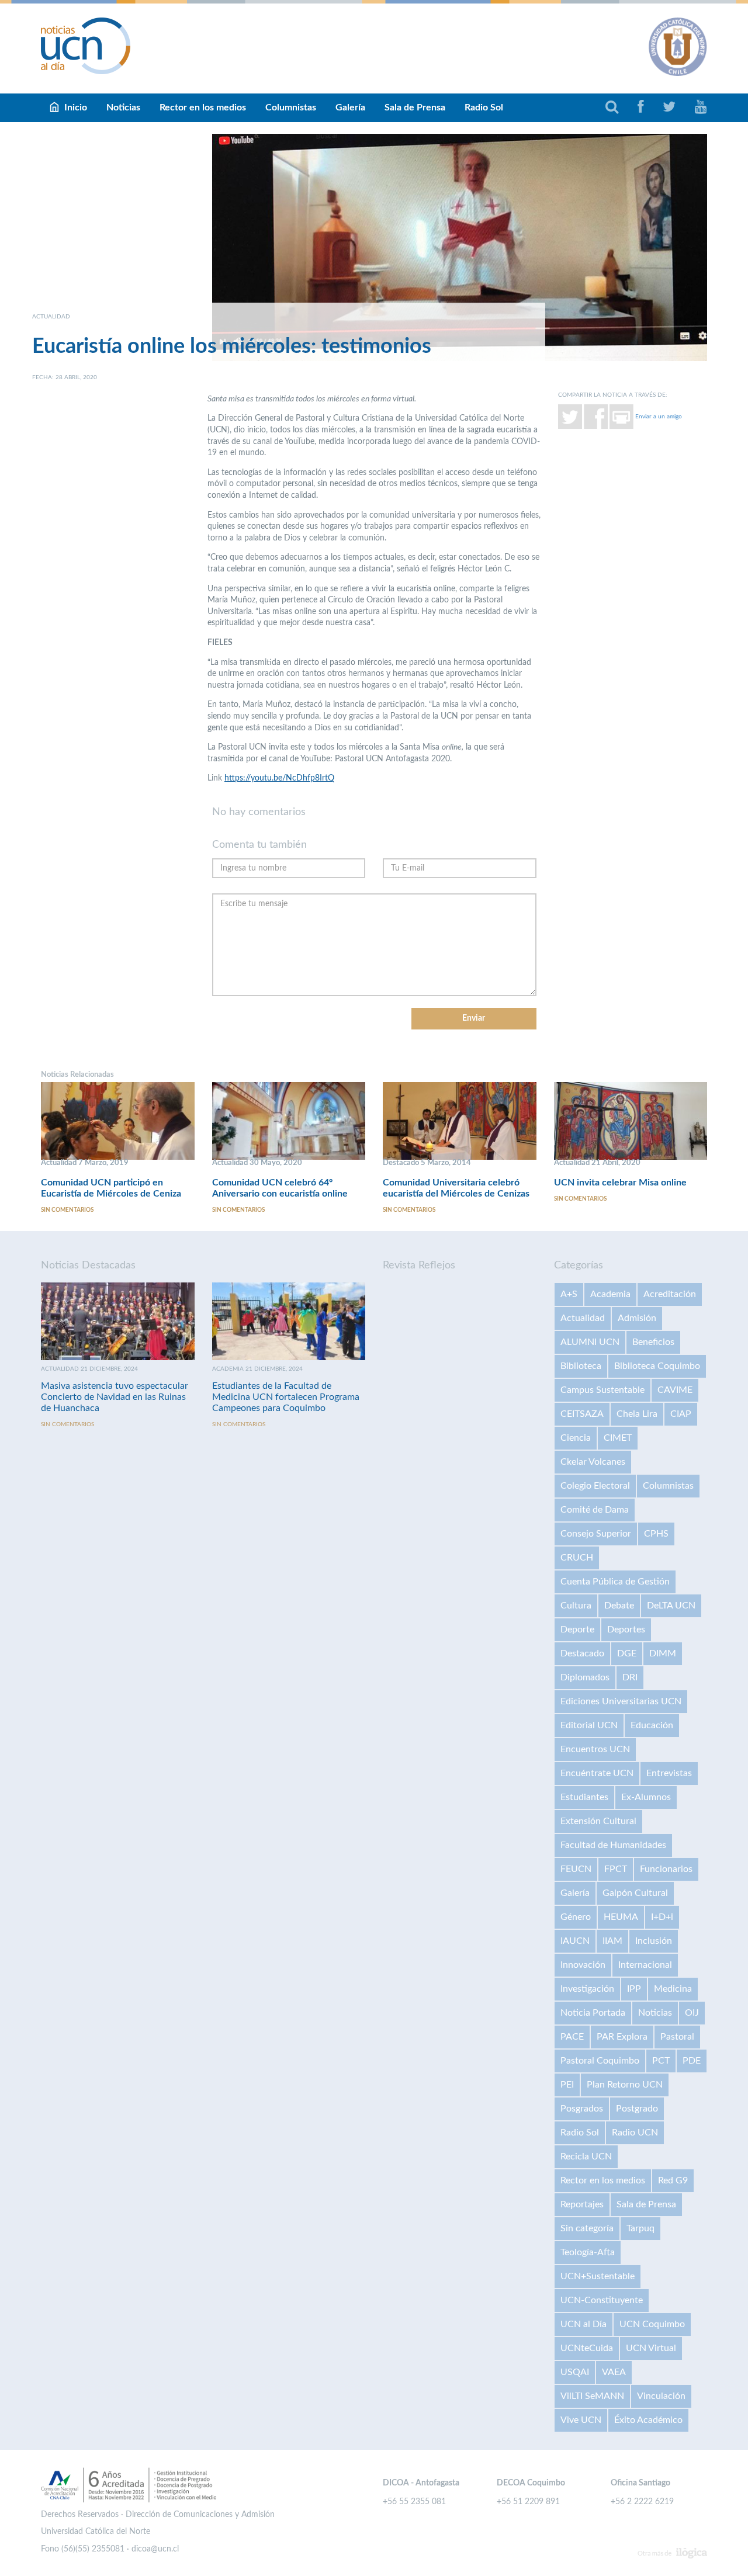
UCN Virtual (651, 2348)
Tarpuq (640, 2228)
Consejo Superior (596, 1534)
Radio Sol (484, 108)
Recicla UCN (586, 2157)
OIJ (692, 2013)
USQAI (575, 2372)
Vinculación (661, 2396)
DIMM (663, 1653)
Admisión (637, 1318)
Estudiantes (584, 1797)
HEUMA (621, 1917)
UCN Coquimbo (652, 2324)
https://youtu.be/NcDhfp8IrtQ (279, 778)
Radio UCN (635, 2133)
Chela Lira (637, 1414)
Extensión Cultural (598, 1821)
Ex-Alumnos (646, 1797)
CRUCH (577, 1558)
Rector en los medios (203, 108)
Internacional (645, 1965)
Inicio (76, 108)
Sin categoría (587, 2228)
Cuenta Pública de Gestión (615, 1582)
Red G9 (673, 2180)
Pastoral (677, 2037)
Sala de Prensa (415, 108)
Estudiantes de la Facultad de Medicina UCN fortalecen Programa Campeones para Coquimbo (286, 1397)
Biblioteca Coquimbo (657, 1366)
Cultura (576, 1606)
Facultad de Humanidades (613, 1845)
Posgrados (582, 2109)
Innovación (583, 1965)
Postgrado (637, 2109)
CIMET (618, 1438)
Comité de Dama (595, 1510)
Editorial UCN (589, 1725)
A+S (569, 1294)
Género (576, 1917)
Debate (619, 1606)
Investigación (587, 1989)
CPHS (656, 1534)
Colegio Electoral (595, 1486)
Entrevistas (669, 1773)
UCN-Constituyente (602, 2300)
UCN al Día (583, 2324)
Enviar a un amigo (659, 416)
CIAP (681, 1414)
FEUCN (576, 1869)
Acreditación (670, 1294)
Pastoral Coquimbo (600, 2061)
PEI (567, 2085)
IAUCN (575, 1941)
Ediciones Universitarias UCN (621, 1701)
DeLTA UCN (671, 1606)
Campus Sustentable (602, 1390)
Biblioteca (581, 1366)
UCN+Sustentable (598, 2276)
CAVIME (675, 1390)
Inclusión (654, 1941)
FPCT (616, 1869)
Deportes (626, 1629)
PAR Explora (622, 2037)
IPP (634, 1989)
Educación (652, 1725)
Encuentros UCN (595, 1749)
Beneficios (653, 1342)
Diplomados (585, 1677)
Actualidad (583, 1318)
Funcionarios (666, 1869)
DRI (630, 1677)
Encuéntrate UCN (597, 1773)
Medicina (673, 1989)
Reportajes (582, 2204)
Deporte (577, 1629)
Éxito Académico (648, 2420)
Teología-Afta (588, 2252)
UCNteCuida (587, 2348)
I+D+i (662, 1917)
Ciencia (576, 1438)
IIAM (612, 1941)
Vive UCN (581, 2420)
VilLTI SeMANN (592, 2396)
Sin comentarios (67, 1210)
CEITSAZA (582, 1414)
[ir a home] (86, 46)
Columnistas (291, 108)
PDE (692, 2061)
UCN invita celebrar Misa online (620, 1183)
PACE (572, 2037)
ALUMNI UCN (590, 1342)
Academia (610, 1294)
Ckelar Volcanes (593, 1462)
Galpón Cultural (635, 1893)
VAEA (614, 2372)
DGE (627, 1653)
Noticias (123, 108)
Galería (350, 108)
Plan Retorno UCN (625, 2085)
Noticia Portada (593, 2013)
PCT (661, 2061)
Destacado (582, 1653)
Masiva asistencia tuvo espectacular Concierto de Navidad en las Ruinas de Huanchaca (115, 1397)
